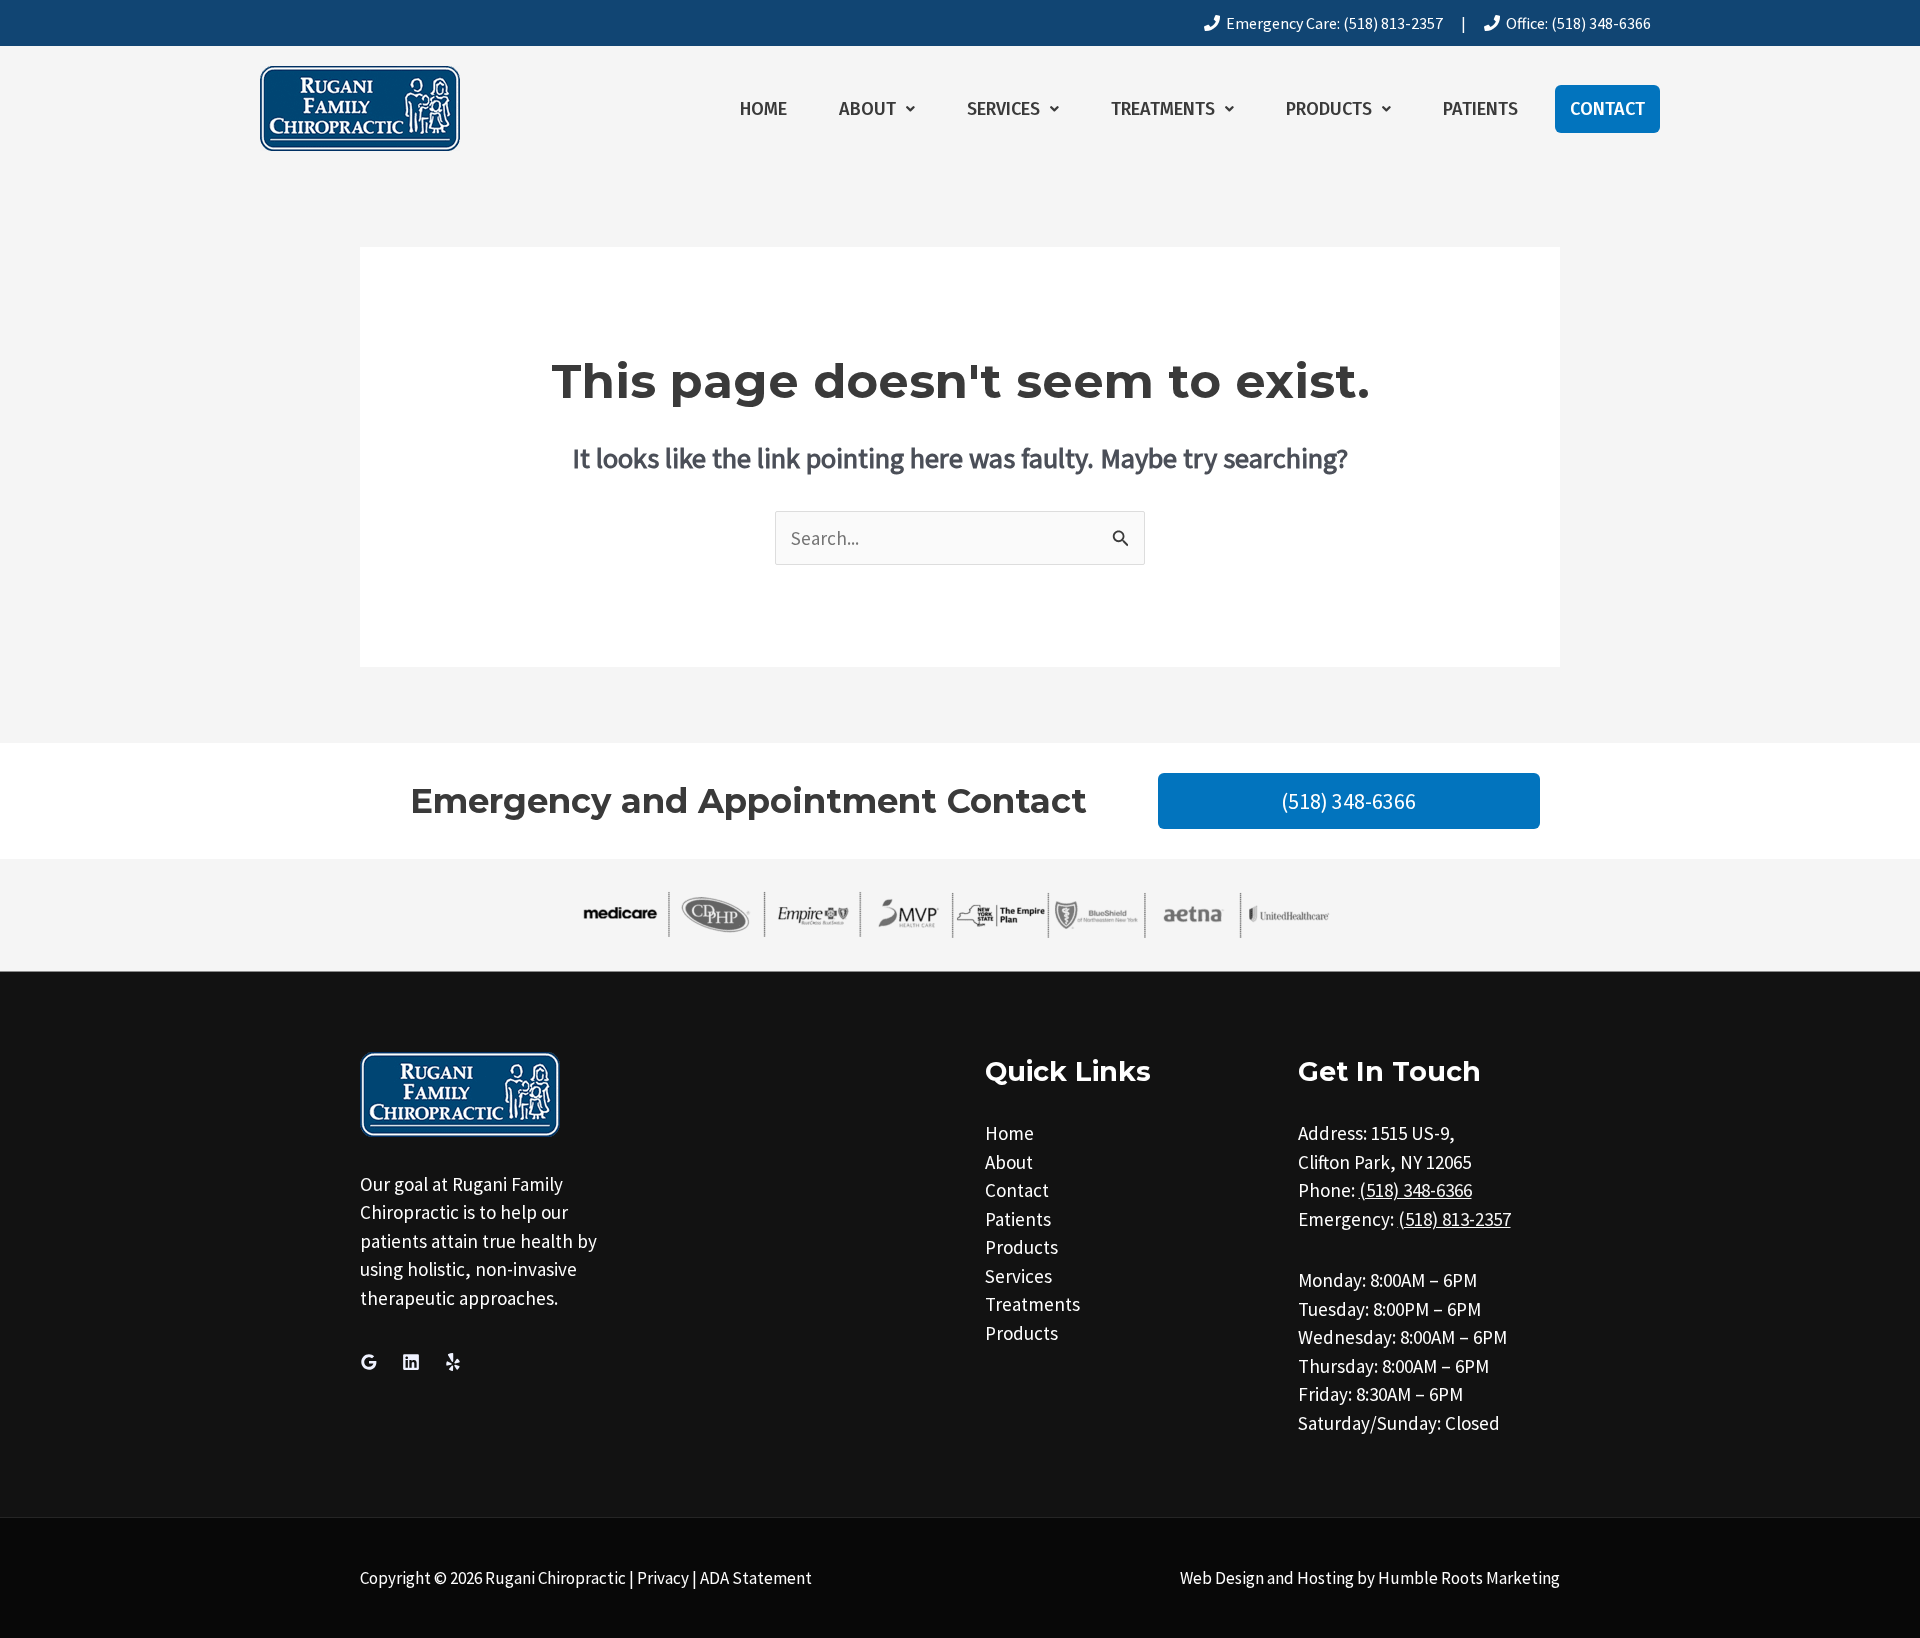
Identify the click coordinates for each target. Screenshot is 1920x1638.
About (867, 109)
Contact (1607, 109)
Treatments (1163, 109)
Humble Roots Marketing (1469, 1578)
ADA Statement (756, 1578)
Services (1003, 109)
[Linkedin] (411, 1362)
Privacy (663, 1578)
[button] (877, 109)
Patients (1480, 109)
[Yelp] (453, 1362)
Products (1329, 109)
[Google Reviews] (369, 1362)
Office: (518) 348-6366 (1575, 23)
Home (763, 109)
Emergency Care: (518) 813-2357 (1331, 23)
